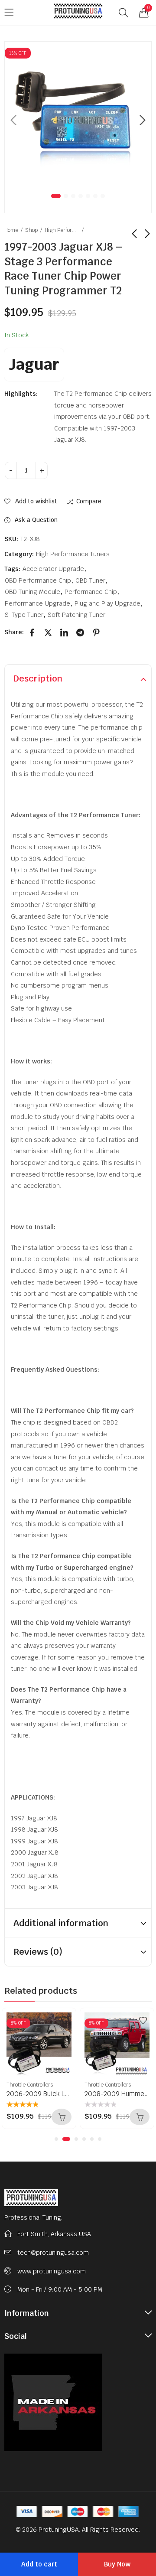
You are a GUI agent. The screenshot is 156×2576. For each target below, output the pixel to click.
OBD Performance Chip (38, 580)
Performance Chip (91, 592)
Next (143, 120)
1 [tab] (56, 196)
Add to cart (39, 2564)
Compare (89, 501)
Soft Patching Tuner (76, 615)
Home (11, 230)
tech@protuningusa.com (53, 2253)
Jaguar (34, 364)
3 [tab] (73, 196)
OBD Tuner (90, 580)
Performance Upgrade (37, 603)
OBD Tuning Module (32, 592)
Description (38, 678)
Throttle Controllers (30, 2085)
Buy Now (117, 2564)
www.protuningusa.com (52, 2271)
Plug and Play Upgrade (107, 603)
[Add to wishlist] (65, 2020)
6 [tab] (95, 196)
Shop (31, 230)
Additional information (61, 1923)
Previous (13, 120)
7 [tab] (103, 196)
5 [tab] (88, 196)
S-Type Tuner (24, 615)
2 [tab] (66, 196)
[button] (56, 2139)
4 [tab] (81, 196)
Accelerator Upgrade (53, 569)
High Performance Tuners (62, 230)
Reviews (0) (38, 1952)
